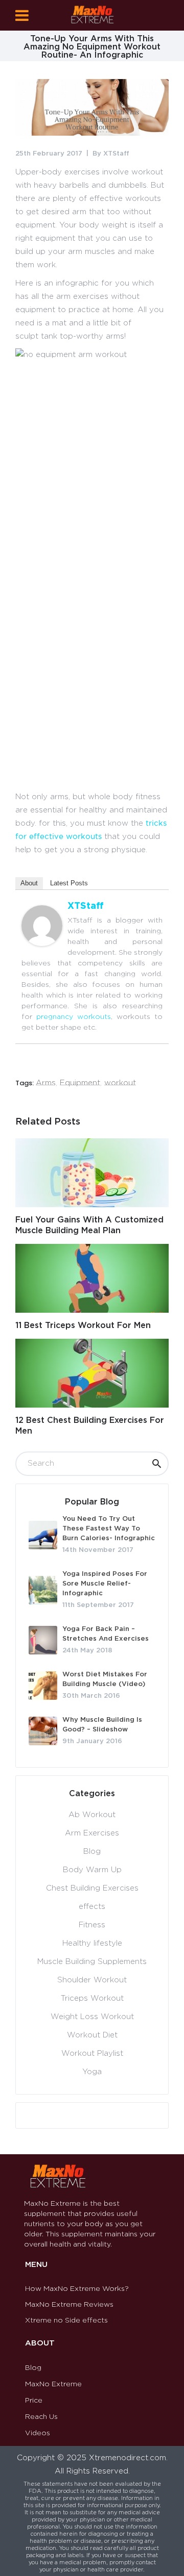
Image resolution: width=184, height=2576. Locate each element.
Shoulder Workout (92, 1980)
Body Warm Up (92, 1870)
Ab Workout (92, 1815)
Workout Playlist (92, 2054)
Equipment (80, 1083)
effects (92, 1907)
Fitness (92, 1925)
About (29, 883)
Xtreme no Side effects (66, 2320)
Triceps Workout (92, 1998)
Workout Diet (92, 2035)
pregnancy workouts (74, 1017)
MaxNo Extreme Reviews (69, 2305)
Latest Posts (69, 883)
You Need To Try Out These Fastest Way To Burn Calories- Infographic (109, 1529)
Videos (38, 2433)
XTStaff (116, 154)
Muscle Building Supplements (92, 1962)
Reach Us (41, 2417)
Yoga (92, 2072)
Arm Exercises (92, 1833)
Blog (92, 1852)
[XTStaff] (42, 944)
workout (120, 1083)
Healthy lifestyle (92, 1943)
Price (34, 2401)
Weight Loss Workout (92, 2017)
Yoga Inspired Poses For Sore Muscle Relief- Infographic (105, 1584)
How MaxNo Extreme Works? (77, 2289)
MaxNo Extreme (53, 2384)
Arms (46, 1083)
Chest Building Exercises (92, 1888)
